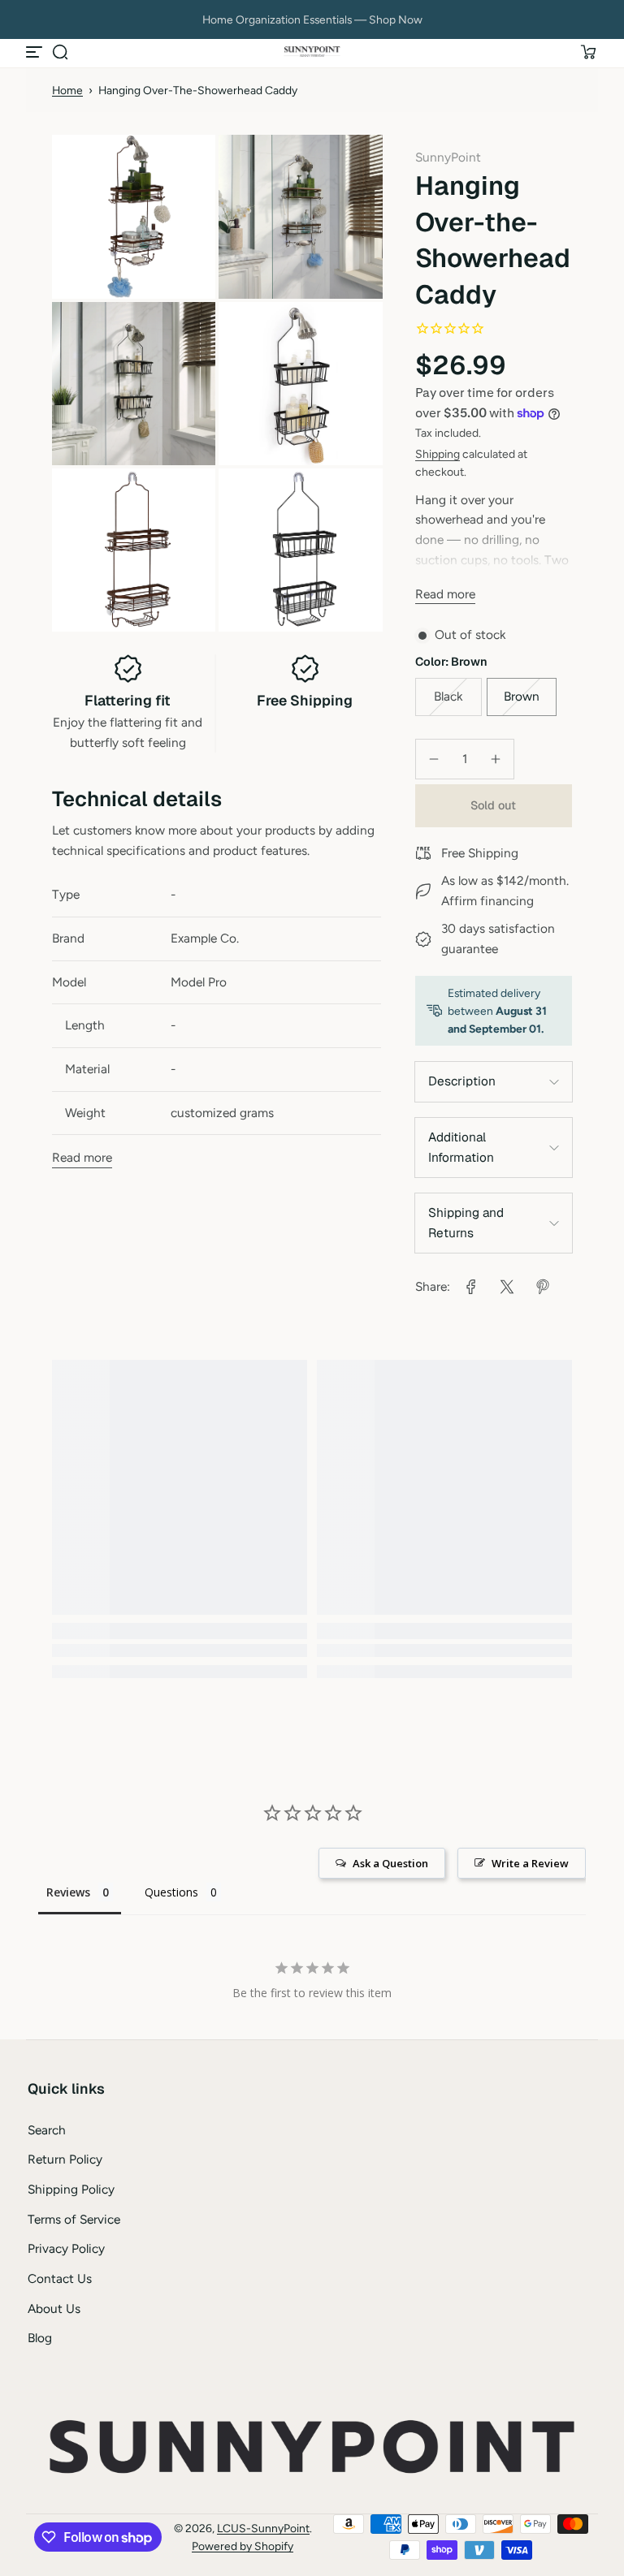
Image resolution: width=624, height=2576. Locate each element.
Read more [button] (445, 594)
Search (47, 2130)
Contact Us (60, 2278)
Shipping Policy (71, 2189)
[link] (471, 1287)
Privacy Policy (66, 2248)
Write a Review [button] (530, 1863)
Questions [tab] (171, 1892)
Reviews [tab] (68, 1892)
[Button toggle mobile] (36, 52)
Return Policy (65, 2159)
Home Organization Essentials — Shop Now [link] (312, 19)
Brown (522, 696)
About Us (54, 2308)
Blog (40, 2338)
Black (448, 696)
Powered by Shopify (243, 2546)
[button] (60, 52)
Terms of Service (74, 2219)
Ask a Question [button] (390, 1863)
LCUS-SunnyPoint (263, 2528)
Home (67, 90)
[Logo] (312, 52)
